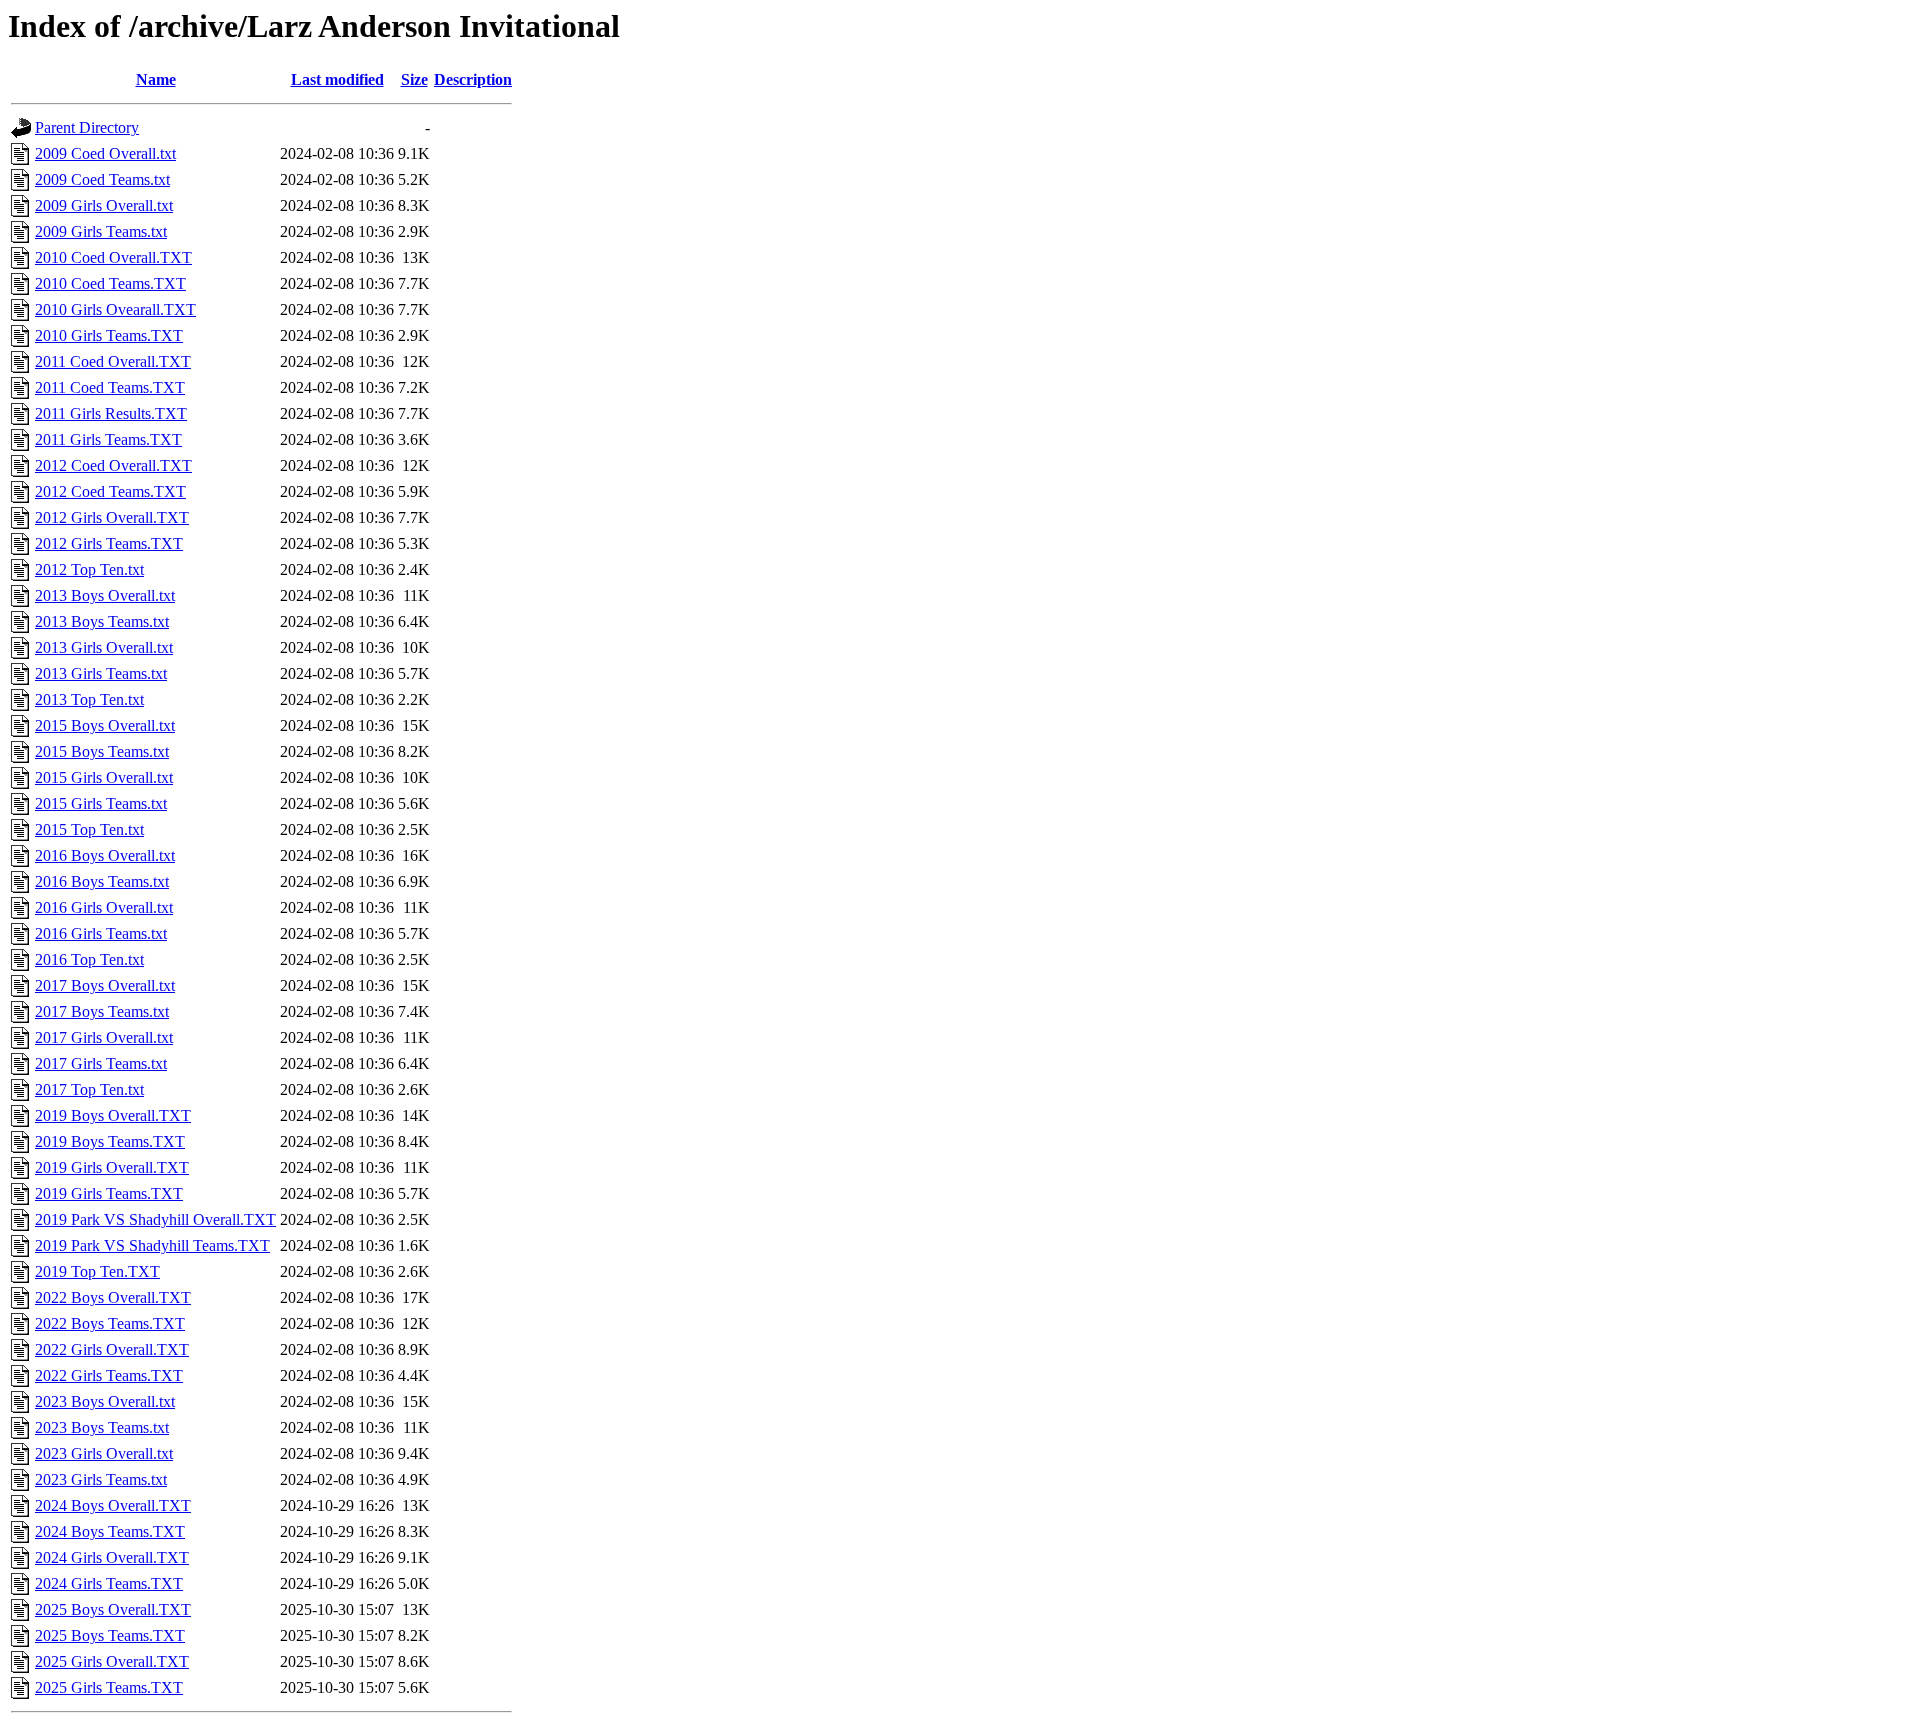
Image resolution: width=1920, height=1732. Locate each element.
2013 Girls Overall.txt (104, 647)
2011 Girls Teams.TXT (108, 439)
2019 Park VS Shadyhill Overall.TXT (155, 1219)
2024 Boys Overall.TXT (113, 1505)
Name (156, 79)
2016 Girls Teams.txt (101, 933)
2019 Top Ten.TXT (97, 1271)
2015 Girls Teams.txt (101, 803)
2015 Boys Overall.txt (105, 725)
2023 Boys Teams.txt (102, 1427)
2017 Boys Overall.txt (105, 985)
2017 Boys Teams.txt (102, 1011)
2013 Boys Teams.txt (102, 621)
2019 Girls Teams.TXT (109, 1193)
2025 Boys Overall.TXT (113, 1609)
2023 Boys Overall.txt (105, 1401)
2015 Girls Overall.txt (104, 777)
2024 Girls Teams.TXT (109, 1583)
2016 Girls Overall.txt (104, 907)
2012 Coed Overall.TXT (113, 465)
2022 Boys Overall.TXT (113, 1297)
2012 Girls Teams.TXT (109, 543)
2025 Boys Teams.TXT (110, 1635)
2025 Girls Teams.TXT (109, 1687)
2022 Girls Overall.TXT (112, 1349)
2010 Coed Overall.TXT (113, 257)
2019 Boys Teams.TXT (110, 1141)
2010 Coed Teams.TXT (110, 283)
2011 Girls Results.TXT (111, 413)
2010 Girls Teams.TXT (109, 335)
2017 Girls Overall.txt (104, 1037)
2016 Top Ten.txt (89, 959)
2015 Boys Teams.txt (102, 751)
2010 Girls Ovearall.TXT (115, 309)
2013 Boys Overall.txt (105, 595)
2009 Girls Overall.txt (104, 205)
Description (473, 79)
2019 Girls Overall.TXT (112, 1167)
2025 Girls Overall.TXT (112, 1661)
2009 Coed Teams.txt (102, 179)
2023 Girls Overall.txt (104, 1453)
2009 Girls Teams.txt (101, 231)
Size (414, 79)
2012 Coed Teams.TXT (110, 491)
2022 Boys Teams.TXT (110, 1323)
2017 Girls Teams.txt (101, 1063)
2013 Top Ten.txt (89, 699)
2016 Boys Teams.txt (102, 881)
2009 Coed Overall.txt (105, 153)
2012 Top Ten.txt (89, 569)
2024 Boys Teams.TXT (110, 1531)
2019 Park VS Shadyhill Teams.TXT (152, 1245)
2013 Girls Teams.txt (101, 673)
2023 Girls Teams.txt (101, 1479)
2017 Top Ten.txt (89, 1089)
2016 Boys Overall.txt (105, 855)
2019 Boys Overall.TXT (113, 1115)
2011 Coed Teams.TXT (110, 387)
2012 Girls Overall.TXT (112, 517)
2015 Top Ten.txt (89, 829)
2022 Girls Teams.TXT (109, 1375)
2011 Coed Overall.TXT (113, 361)
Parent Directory (87, 127)
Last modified (337, 79)
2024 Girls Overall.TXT (112, 1557)
